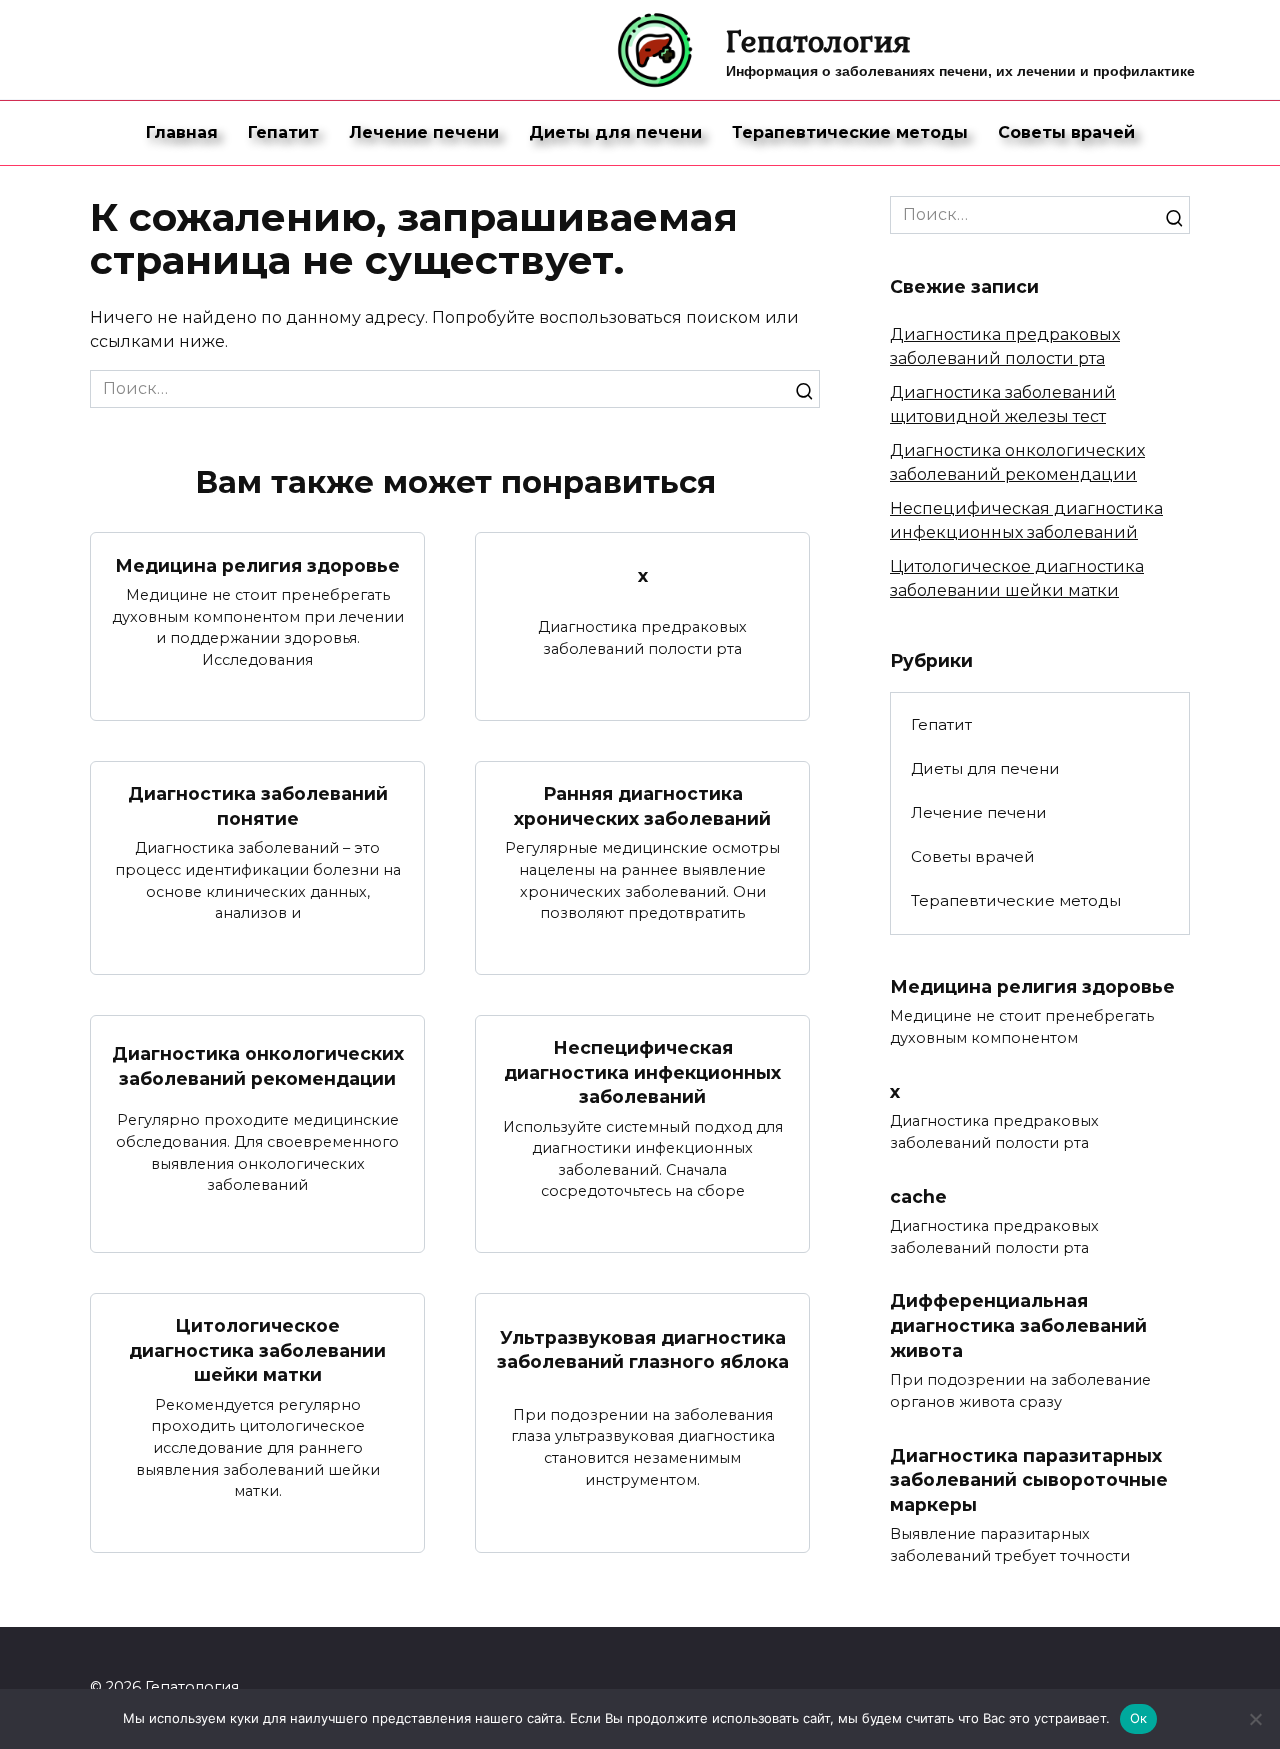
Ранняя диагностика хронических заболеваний (642, 806)
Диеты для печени (615, 132)
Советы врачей (1066, 132)
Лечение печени (424, 132)
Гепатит (283, 132)
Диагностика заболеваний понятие (258, 806)
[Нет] (1255, 1719)
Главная (182, 132)
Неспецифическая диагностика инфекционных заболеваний (642, 1072)
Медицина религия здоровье (257, 564)
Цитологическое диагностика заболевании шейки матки (257, 1350)
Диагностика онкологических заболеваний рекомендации (258, 1066)
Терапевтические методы (850, 132)
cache (918, 1195)
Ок (1139, 1718)
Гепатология (818, 40)
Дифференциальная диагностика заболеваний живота (1018, 1325)
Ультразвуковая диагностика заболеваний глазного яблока (643, 1349)
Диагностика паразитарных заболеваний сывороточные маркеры (1029, 1479)
